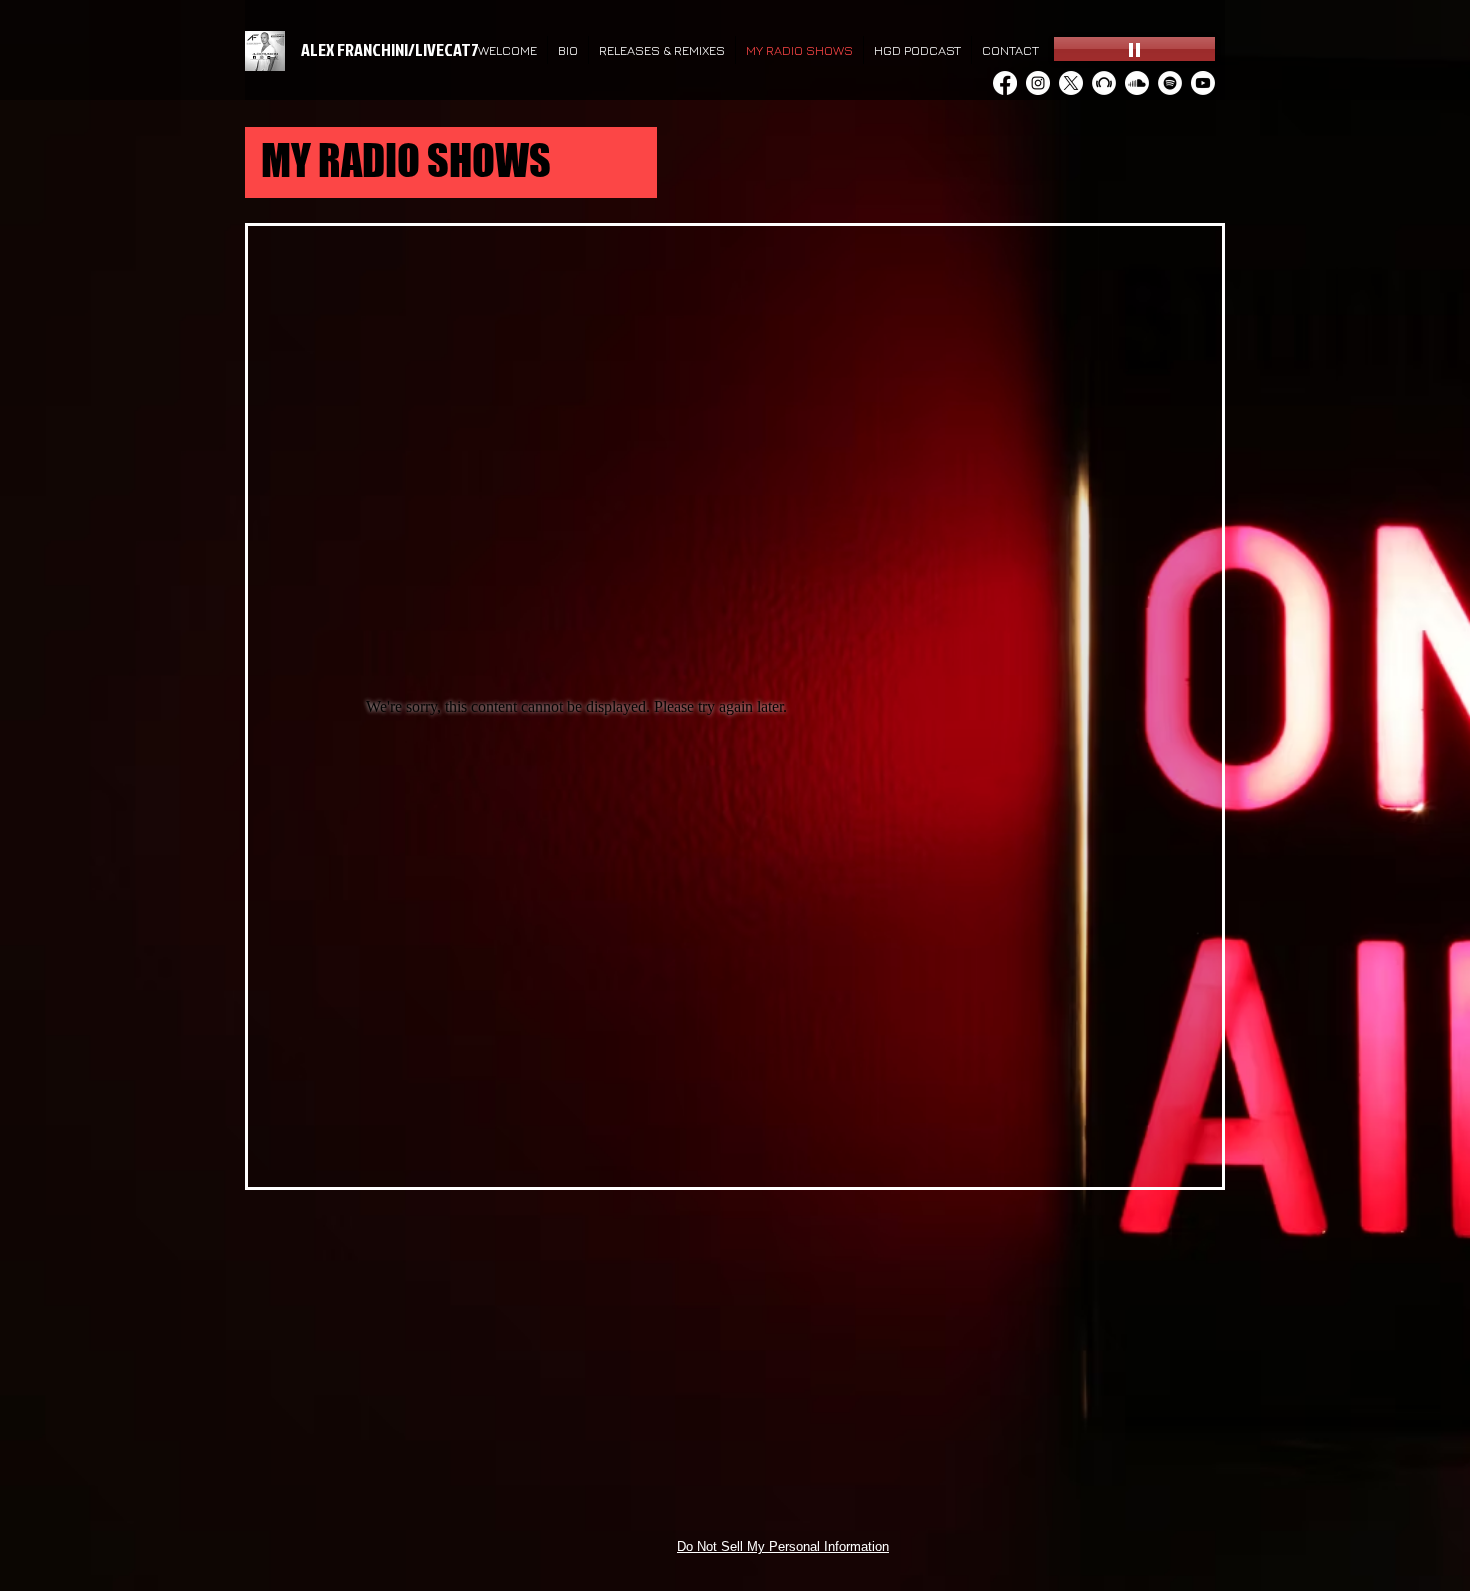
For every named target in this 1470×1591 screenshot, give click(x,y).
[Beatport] (1104, 83)
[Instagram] (1038, 83)
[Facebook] (1005, 83)
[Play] (1134, 49)
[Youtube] (1203, 83)
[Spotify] (1170, 83)
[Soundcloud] (1137, 83)
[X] (1071, 83)
